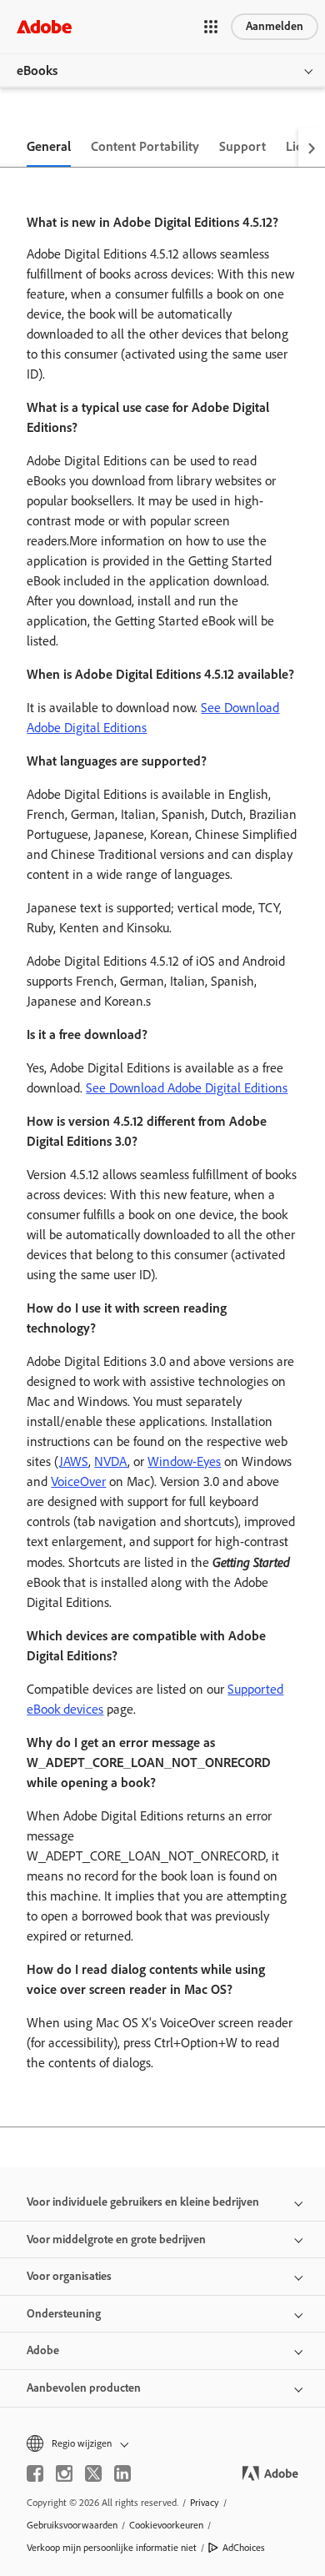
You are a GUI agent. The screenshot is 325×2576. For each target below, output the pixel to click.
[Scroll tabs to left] (13, 148)
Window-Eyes (184, 1461)
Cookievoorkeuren (166, 2525)
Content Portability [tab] (145, 146)
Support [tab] (242, 146)
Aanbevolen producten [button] (84, 2388)
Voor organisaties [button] (69, 2276)
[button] (211, 27)
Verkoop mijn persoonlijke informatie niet (112, 2548)
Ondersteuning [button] (64, 2314)
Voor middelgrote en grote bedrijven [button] (116, 2240)
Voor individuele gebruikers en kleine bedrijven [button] (143, 2202)
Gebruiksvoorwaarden (72, 2525)
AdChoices (244, 2548)
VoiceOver (78, 1481)
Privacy (205, 2503)
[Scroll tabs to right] (312, 148)
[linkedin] (122, 2473)
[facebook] (35, 2473)
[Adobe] (44, 26)
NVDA (111, 1461)
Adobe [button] (43, 2350)
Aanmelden (275, 26)
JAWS (74, 1461)
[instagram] (64, 2473)
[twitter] (93, 2473)
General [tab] (49, 146)
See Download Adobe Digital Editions (187, 1088)
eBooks (37, 70)
